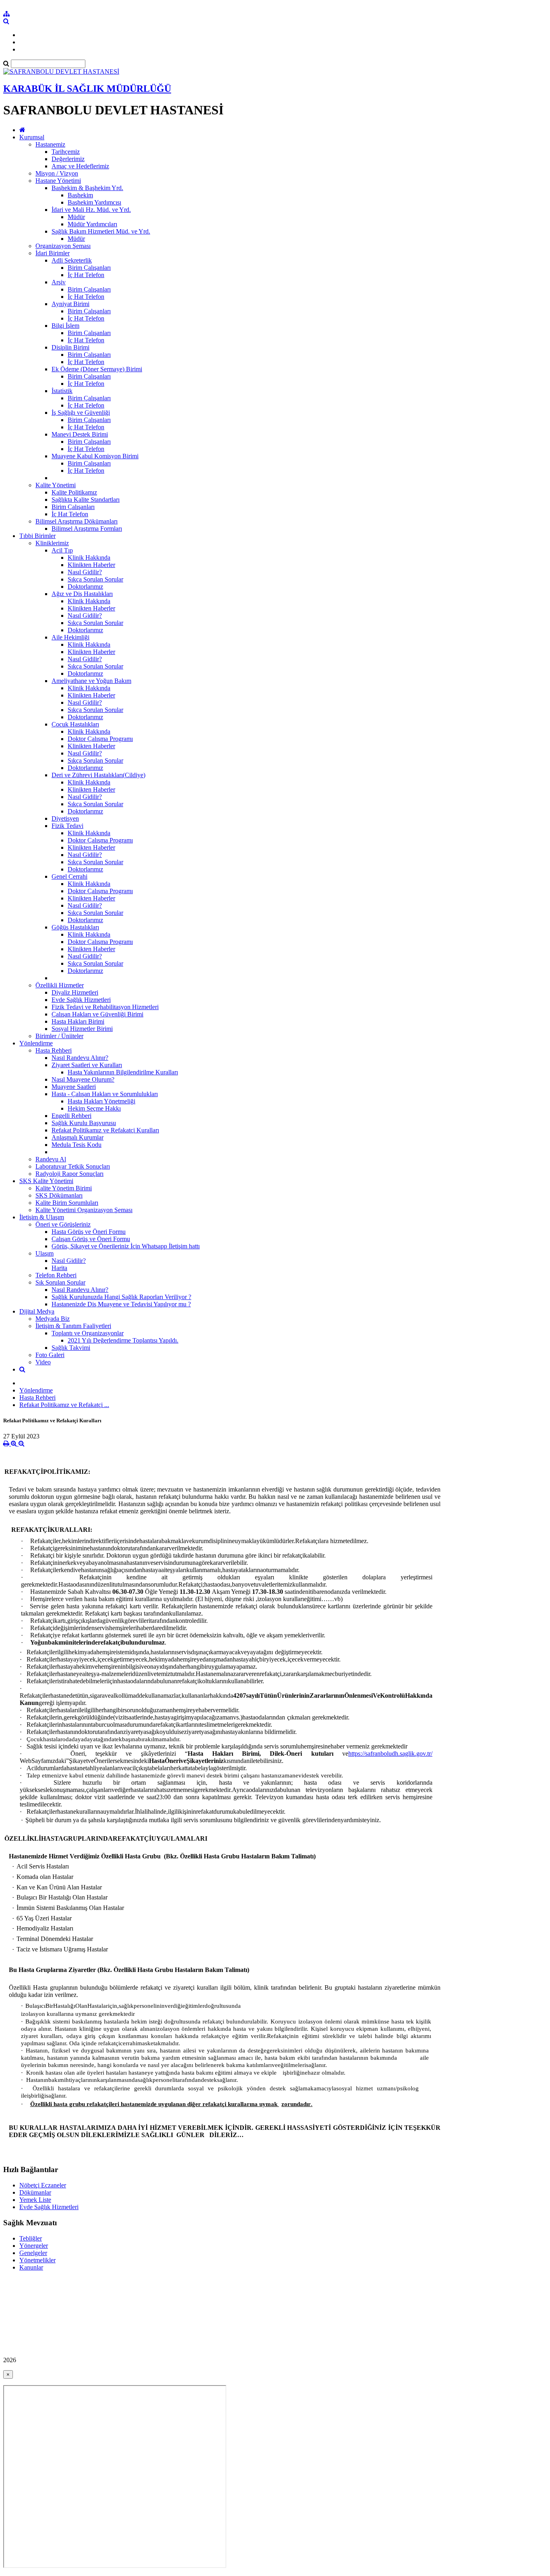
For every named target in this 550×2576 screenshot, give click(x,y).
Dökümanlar (35, 2192)
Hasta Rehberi (54, 1050)
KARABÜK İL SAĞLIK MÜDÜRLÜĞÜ (87, 89)
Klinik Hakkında (89, 558)
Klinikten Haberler (91, 565)
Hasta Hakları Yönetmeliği (101, 1101)
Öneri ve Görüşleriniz (63, 1224)
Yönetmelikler (37, 2260)
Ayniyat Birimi (70, 304)
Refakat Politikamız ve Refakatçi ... (64, 1405)
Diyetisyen (65, 818)
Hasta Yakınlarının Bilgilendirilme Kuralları (123, 1072)
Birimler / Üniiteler (59, 1036)
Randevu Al (51, 1159)
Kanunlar (31, 2267)
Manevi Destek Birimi (80, 434)
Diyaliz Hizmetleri (75, 992)
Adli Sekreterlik (72, 260)
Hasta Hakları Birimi (78, 1021)
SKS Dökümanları (59, 1195)
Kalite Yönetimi (56, 485)
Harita (59, 1268)
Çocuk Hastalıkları (75, 724)
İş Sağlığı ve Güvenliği (81, 413)
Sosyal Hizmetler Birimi (82, 1029)
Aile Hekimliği (70, 637)
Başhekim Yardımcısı (94, 202)
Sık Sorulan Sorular (60, 1282)
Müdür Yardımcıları (92, 224)
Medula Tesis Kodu (77, 1145)
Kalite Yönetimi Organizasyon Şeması (84, 1210)
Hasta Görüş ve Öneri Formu (89, 1232)
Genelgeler (33, 2253)
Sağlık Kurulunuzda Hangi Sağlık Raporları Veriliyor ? (121, 1297)
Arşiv (59, 282)
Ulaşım (44, 1253)
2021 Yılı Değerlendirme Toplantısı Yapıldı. (123, 1340)
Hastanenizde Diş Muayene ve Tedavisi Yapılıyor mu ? (121, 1304)
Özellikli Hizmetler (60, 985)
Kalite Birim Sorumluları (67, 1203)
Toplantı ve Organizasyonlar (88, 1333)
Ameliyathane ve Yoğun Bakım (91, 681)
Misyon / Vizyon (57, 173)
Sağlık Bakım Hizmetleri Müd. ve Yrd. (101, 231)
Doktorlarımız (85, 587)
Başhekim (80, 195)
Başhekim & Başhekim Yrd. (87, 188)
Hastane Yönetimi (58, 181)
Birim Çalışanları (89, 268)
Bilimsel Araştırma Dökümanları (77, 521)
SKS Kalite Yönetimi (46, 1181)
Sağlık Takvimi (71, 1348)
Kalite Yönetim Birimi (64, 1188)
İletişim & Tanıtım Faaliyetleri (73, 1326)
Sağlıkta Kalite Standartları (86, 500)
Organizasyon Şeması (63, 246)
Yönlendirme (36, 1043)
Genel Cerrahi (69, 876)
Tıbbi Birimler (37, 536)
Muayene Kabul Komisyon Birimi (95, 456)
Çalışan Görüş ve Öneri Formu (91, 1239)
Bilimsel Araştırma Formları (87, 529)
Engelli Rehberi (71, 1116)
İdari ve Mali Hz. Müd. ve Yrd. (91, 210)
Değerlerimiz (68, 159)
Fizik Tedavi (67, 826)
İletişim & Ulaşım (42, 1217)
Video (43, 1362)
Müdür (76, 217)
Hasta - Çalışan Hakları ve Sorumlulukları (105, 1094)
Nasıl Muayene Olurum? (83, 1079)
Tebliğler (31, 2238)
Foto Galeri (50, 1355)
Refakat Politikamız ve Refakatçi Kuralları (105, 1130)
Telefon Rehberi (56, 1275)
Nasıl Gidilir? (85, 572)
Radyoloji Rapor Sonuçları (69, 1174)
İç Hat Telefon (86, 275)
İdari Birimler (53, 253)
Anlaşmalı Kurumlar (78, 1137)
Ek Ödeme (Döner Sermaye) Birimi (97, 369)
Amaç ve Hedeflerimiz (80, 166)
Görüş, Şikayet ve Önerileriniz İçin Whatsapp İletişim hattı (126, 1246)
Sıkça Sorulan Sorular (95, 579)
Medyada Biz (53, 1319)
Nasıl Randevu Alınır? (80, 1058)
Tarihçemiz (66, 152)
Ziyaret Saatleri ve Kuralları (87, 1065)
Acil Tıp (62, 550)
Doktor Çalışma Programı (100, 739)
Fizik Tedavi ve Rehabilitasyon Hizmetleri (105, 1007)
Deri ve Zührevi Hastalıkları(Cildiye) (98, 775)
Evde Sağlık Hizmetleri (81, 1000)
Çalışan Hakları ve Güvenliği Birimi (97, 1014)
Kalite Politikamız (74, 492)
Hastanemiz (50, 144)
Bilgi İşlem (65, 326)
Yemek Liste (35, 2200)
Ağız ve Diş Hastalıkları (82, 594)
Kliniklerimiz (52, 543)
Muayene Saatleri (74, 1087)
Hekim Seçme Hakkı (94, 1108)
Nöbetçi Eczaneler (43, 2185)
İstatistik (62, 391)
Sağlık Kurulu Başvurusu (84, 1123)
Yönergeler (34, 2246)
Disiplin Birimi (70, 347)
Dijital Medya (37, 1311)
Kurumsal (32, 137)
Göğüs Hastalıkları (75, 927)
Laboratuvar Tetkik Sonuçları (73, 1166)
